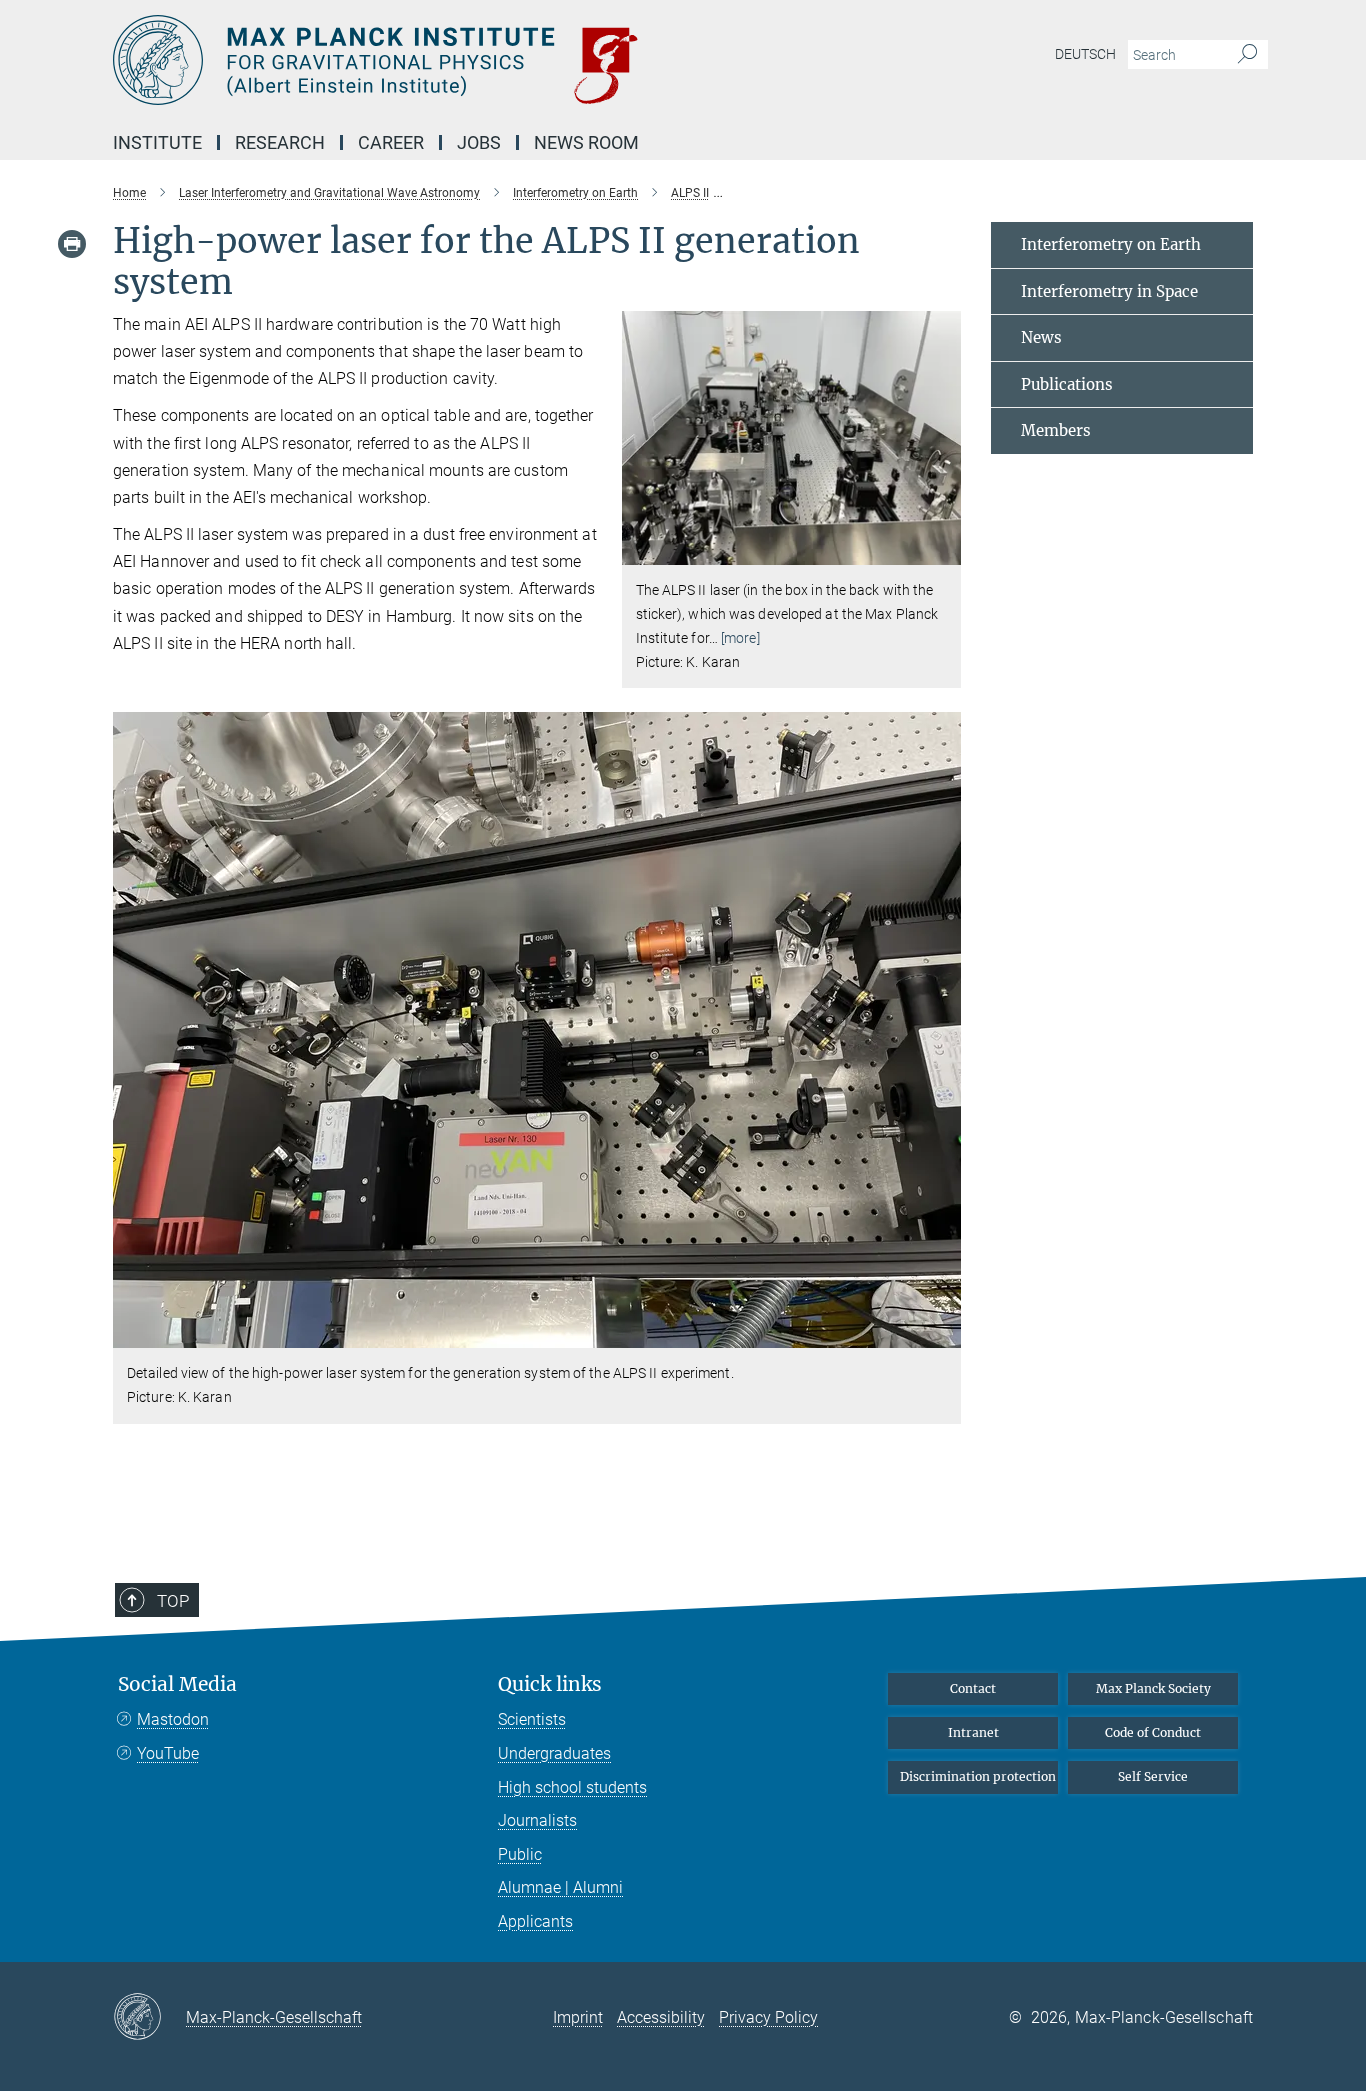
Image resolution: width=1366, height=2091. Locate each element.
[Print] (72, 244)
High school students (572, 1787)
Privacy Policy (768, 2017)
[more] (740, 638)
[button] (943, 550)
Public (520, 1854)
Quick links (550, 1684)
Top (173, 1601)
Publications (1067, 384)
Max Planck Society (1153, 1688)
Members (1056, 430)
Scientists (532, 1719)
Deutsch (1085, 54)
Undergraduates (554, 1753)
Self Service (1153, 1776)
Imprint (578, 2017)
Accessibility (661, 2017)
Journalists (537, 1820)
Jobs (479, 142)
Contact (973, 1688)
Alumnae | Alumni (560, 1887)
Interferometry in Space (1109, 291)
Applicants (535, 1921)
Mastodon (173, 1719)
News (1041, 337)
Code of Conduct (1153, 1732)
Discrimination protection (978, 1776)
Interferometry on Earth (1111, 244)
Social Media (177, 1684)
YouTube (168, 1753)
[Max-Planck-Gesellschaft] (149, 2018)
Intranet (973, 1732)
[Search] (1247, 55)
